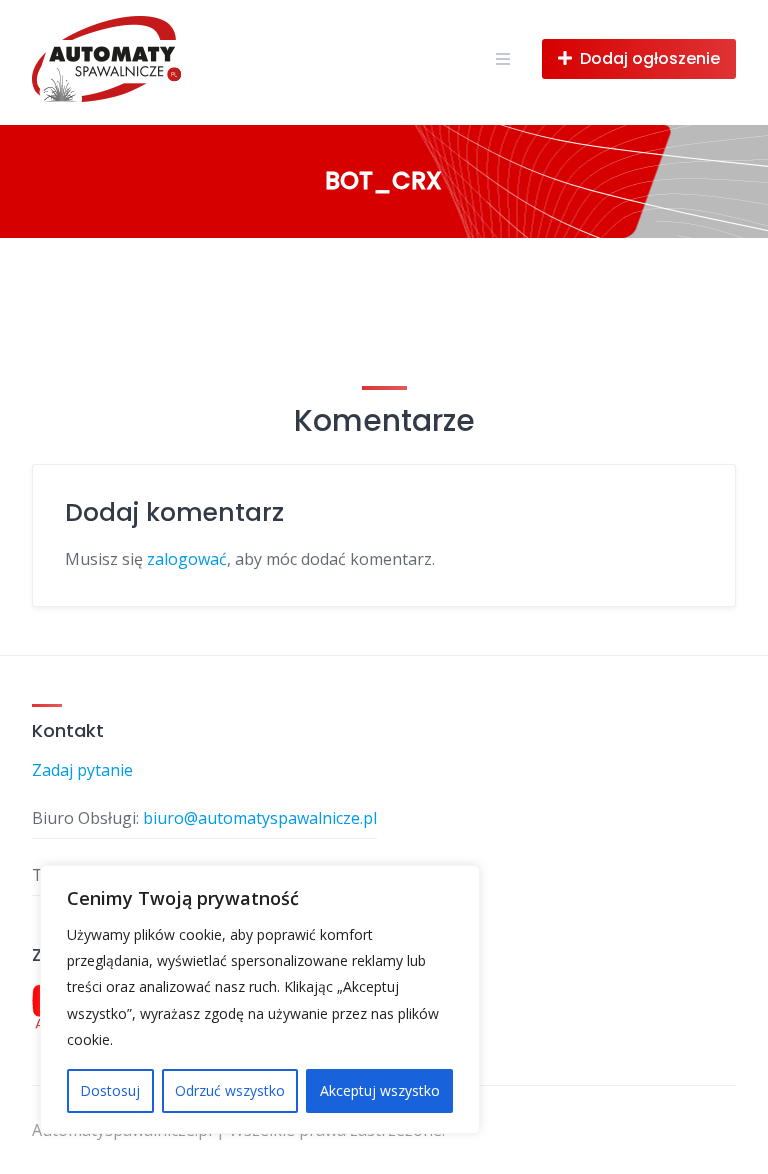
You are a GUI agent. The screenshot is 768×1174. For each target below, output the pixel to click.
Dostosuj (110, 1090)
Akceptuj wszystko (380, 1090)
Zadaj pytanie (82, 770)
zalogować (187, 559)
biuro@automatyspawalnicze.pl (260, 818)
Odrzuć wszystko (230, 1090)
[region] (260, 999)
